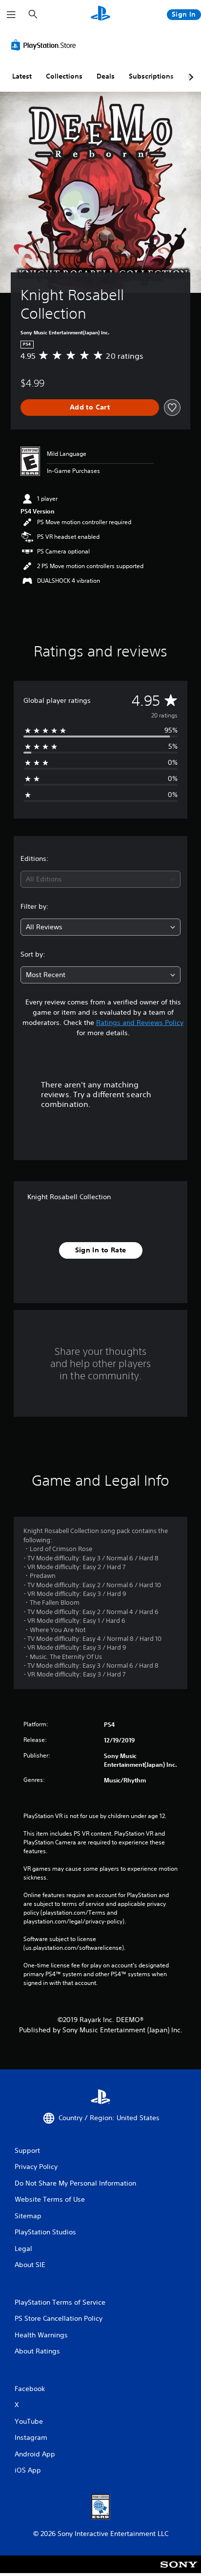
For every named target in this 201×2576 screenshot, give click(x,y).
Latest (22, 76)
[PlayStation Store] (45, 45)
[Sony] (179, 2571)
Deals (106, 76)
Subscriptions (151, 76)
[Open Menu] (11, 15)
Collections (64, 76)
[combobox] (100, 879)
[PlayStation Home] (100, 14)
